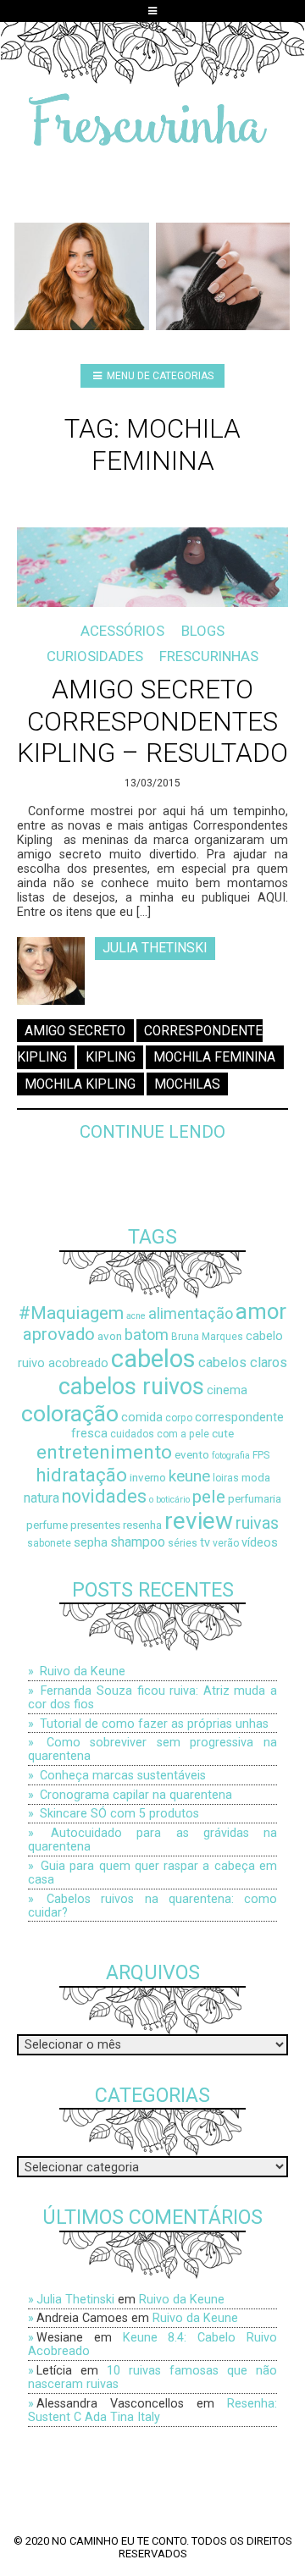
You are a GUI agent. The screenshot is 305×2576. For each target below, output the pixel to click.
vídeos (260, 1543)
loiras (226, 1478)
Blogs (203, 631)
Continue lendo (152, 1132)
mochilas (187, 1084)
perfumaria (255, 1499)
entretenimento (104, 1452)
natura (42, 1498)
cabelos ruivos (131, 1387)
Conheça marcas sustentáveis (123, 1775)
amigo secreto (75, 1030)
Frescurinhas (209, 656)
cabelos (153, 1359)
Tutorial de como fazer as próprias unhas (154, 1724)
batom (147, 1335)
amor (261, 1311)
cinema (227, 1390)
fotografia (231, 1456)
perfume (47, 1525)
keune (189, 1476)
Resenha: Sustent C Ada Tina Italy (152, 2410)
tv (205, 1543)
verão (226, 1543)
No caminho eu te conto (119, 2541)
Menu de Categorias (159, 376)
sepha (91, 1543)
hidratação (81, 1475)
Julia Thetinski (155, 948)
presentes (95, 1525)
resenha (142, 1525)
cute (223, 1434)
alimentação (191, 1313)
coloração (70, 1413)
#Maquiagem (71, 1313)
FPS (261, 1455)
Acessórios (122, 631)
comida (142, 1418)
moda (256, 1478)
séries (183, 1543)
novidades (104, 1496)
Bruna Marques (207, 1337)
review (199, 1521)
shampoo (138, 1542)
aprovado (59, 1334)
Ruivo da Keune (83, 1671)
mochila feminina (214, 1057)
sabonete (49, 1543)
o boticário (169, 1500)
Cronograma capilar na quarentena (136, 1795)
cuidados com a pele (160, 1434)
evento (192, 1455)
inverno (148, 1478)
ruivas (257, 1523)
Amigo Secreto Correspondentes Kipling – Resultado (152, 721)
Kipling (111, 1057)
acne (136, 1316)
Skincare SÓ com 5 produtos (119, 1813)
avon (110, 1336)
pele (209, 1496)
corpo (179, 1418)
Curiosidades (95, 656)
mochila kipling (80, 1084)
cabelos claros (243, 1362)
